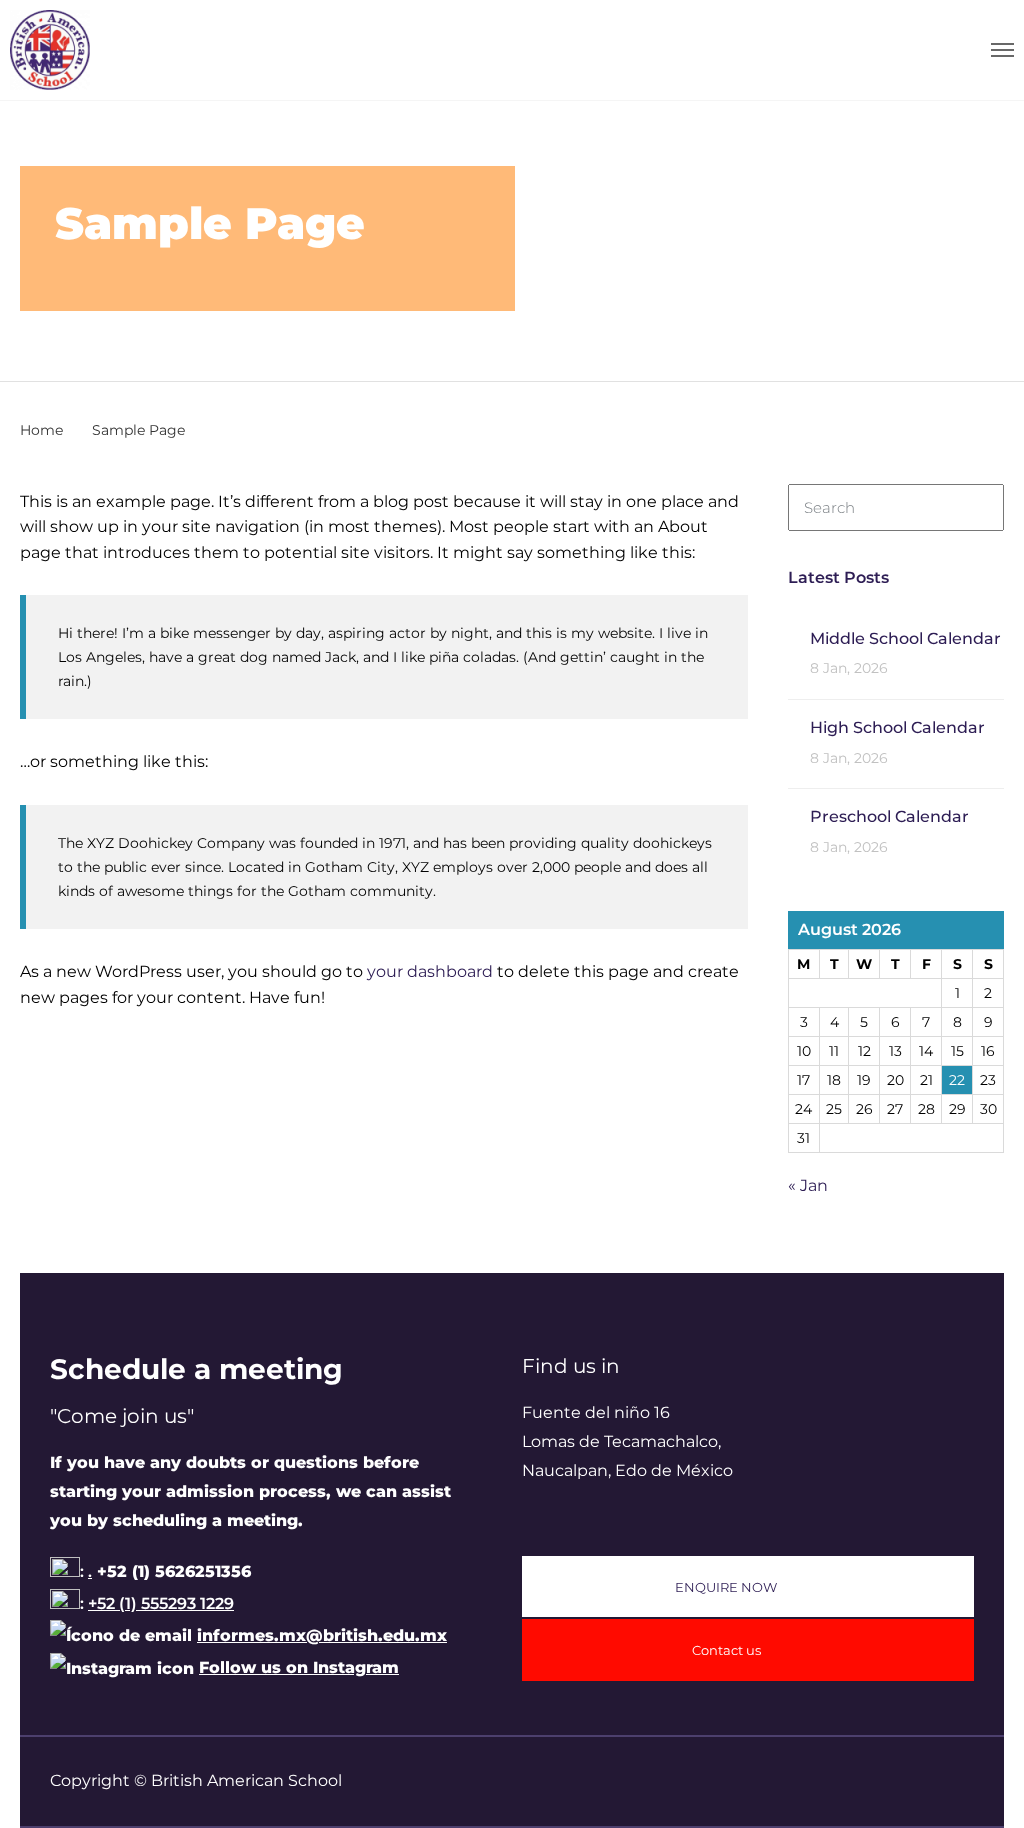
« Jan (808, 1185)
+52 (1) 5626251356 (171, 1571)
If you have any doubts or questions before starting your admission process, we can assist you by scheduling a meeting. (250, 1491)
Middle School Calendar (905, 638)
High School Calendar (897, 727)
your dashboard (430, 971)
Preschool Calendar (889, 816)
